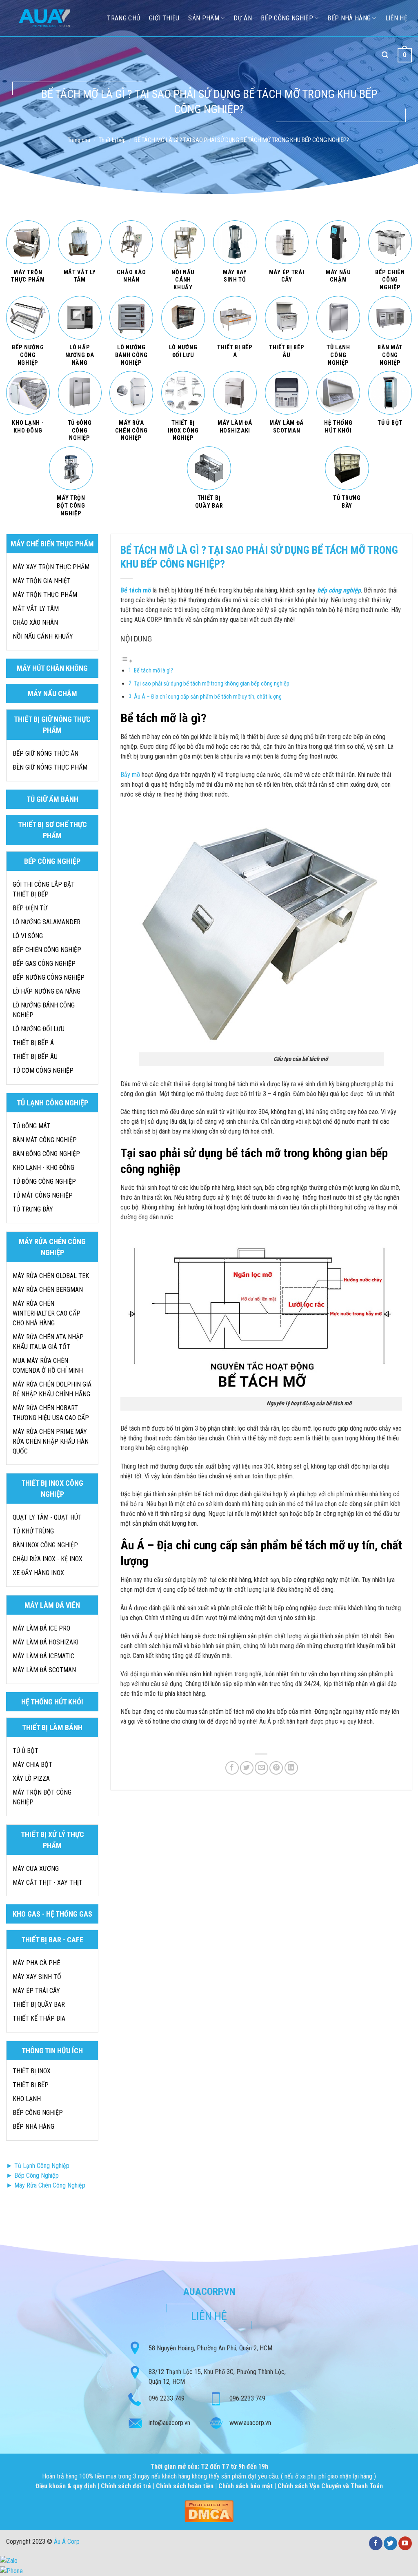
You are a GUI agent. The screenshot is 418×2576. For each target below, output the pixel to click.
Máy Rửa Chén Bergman (48, 1290)
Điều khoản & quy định (67, 2486)
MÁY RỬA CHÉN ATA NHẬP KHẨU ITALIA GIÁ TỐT (48, 1342)
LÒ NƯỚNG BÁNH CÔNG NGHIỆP (44, 1010)
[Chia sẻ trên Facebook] (232, 1768)
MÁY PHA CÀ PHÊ (36, 1963)
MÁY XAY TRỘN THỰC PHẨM (51, 567)
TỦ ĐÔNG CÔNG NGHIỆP (44, 1181)
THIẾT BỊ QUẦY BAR (39, 2005)
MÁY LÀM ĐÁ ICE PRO (41, 1628)
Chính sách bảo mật (246, 2486)
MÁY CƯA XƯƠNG (36, 1869)
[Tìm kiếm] (385, 55)
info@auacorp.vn (169, 2423)
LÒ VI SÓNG (28, 936)
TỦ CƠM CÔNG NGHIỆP (43, 1071)
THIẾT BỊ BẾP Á (33, 1043)
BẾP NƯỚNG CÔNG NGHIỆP (49, 977)
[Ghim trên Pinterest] (276, 1768)
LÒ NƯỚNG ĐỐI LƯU (39, 1029)
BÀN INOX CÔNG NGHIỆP (45, 1545)
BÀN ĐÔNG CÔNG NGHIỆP (46, 1154)
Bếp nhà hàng (349, 18)
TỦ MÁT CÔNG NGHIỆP (43, 1195)
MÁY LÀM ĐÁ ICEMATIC (43, 1656)
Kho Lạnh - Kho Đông (43, 1168)
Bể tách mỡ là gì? (154, 671)
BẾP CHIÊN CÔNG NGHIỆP (47, 950)
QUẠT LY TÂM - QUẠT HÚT (47, 1517)
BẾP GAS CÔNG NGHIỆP (44, 964)
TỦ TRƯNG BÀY (33, 1209)
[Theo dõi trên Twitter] (390, 2543)
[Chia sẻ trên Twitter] (247, 1768)
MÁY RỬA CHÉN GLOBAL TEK (51, 1276)
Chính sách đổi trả (127, 2486)
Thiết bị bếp (112, 140)
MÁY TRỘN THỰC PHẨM (45, 595)
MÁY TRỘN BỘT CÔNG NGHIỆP (42, 1797)
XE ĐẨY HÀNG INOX (38, 1573)
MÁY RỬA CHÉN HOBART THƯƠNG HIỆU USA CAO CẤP (51, 1413)
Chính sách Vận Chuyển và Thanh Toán (330, 2486)
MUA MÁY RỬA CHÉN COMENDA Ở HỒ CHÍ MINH (48, 1366)
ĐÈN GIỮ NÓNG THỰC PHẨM (50, 767)
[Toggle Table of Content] (127, 661)
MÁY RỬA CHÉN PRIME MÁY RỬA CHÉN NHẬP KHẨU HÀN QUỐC (51, 1441)
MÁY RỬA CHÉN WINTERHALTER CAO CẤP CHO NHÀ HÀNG (47, 1313)
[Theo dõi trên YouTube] (405, 2543)
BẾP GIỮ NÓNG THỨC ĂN (46, 753)
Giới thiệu (164, 18)
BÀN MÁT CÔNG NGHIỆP (45, 1140)
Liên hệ (396, 18)
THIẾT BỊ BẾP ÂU (35, 1057)
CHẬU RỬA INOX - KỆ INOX (48, 1559)
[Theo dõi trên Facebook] (376, 2543)
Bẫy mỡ (130, 775)
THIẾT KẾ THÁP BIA (39, 2018)
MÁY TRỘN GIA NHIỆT (42, 581)
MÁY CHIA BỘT (32, 1765)
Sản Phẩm (204, 18)
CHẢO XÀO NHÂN (35, 622)
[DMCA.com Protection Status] (209, 2511)
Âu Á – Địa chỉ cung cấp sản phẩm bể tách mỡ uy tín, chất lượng (208, 697)
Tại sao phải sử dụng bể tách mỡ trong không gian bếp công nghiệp (212, 684)
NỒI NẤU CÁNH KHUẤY (43, 636)
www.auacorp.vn (250, 2423)
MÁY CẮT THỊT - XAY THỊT (48, 1883)
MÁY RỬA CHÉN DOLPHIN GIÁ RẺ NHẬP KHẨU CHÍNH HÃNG (52, 1389)
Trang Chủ (123, 18)
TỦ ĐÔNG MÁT (31, 1126)
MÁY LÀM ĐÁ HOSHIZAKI (46, 1642)
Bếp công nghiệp (287, 18)
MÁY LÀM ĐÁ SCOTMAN (44, 1670)
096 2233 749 (167, 2398)
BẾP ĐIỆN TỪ (30, 908)
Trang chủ (79, 140)
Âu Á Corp (67, 2542)
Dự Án (243, 18)
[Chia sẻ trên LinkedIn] (291, 1768)
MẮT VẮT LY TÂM (36, 609)
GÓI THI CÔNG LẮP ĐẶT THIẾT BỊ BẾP (44, 889)
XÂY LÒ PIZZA (31, 1778)
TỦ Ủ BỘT (26, 1751)
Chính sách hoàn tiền (186, 2486)
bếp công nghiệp (339, 590)
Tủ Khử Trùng (33, 1531)
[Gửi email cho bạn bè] (261, 1768)
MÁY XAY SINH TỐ (37, 1977)
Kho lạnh (27, 2099)
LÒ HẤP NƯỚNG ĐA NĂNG (47, 991)
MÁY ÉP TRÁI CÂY (36, 1991)
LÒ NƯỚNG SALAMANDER (47, 922)
